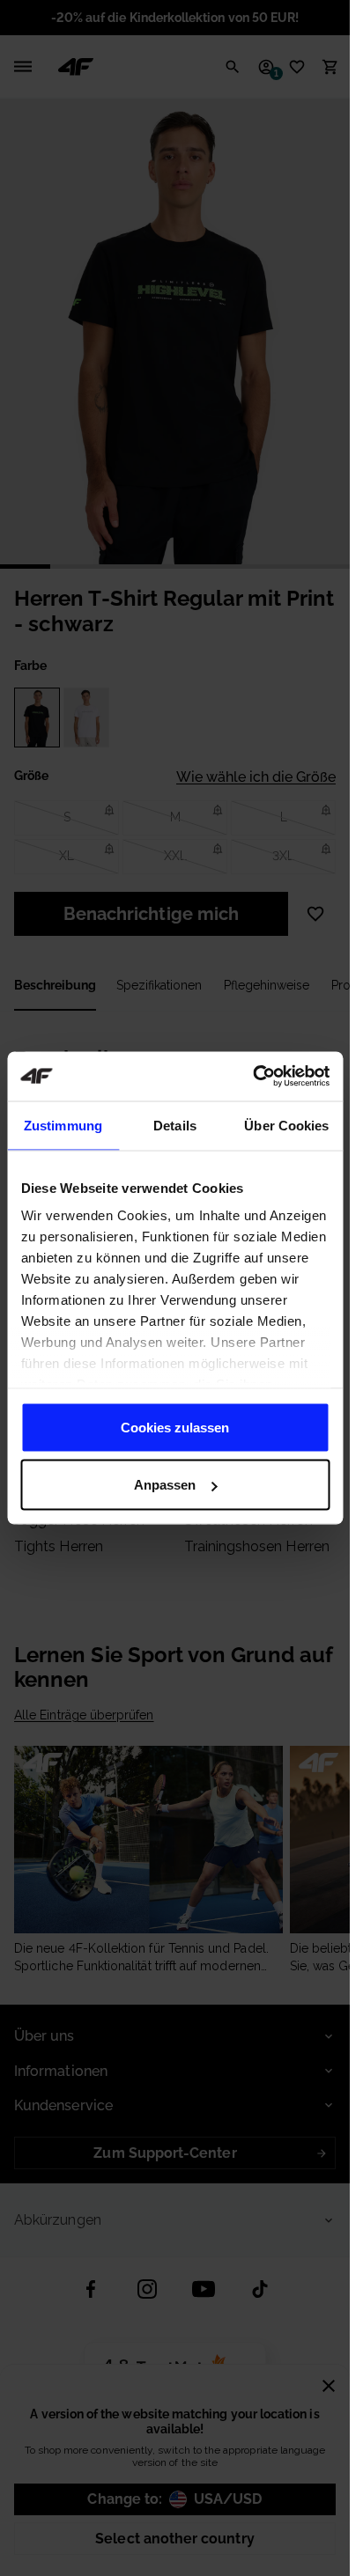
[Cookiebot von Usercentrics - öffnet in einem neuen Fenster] (252, 1077)
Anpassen (165, 1485)
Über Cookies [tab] (286, 1125)
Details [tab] (175, 1125)
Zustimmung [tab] (63, 1125)
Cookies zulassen (175, 1427)
